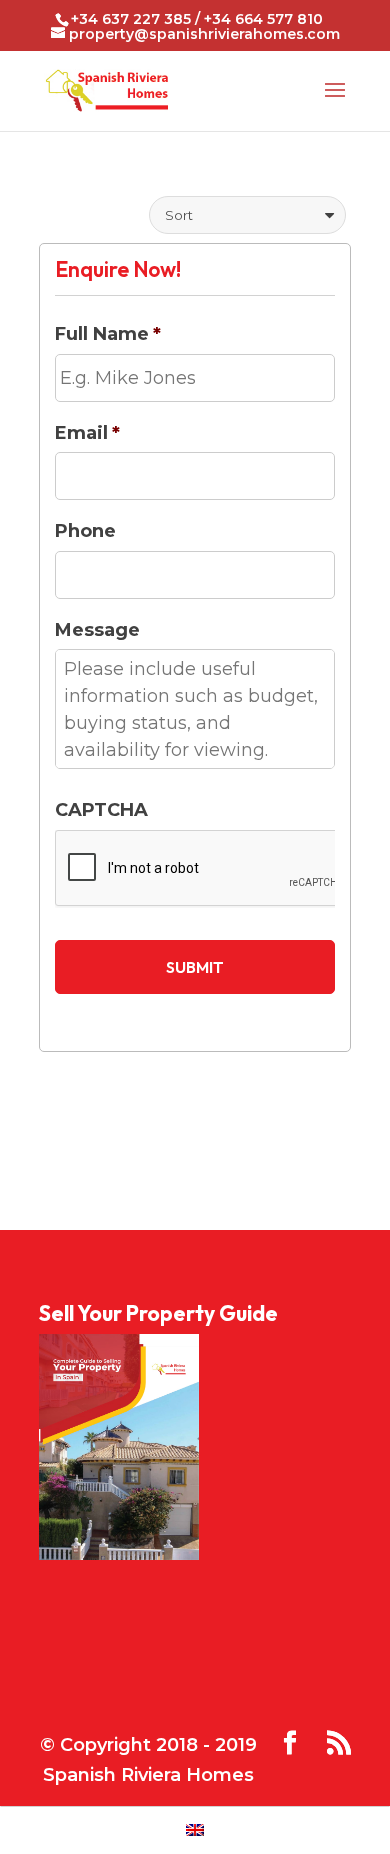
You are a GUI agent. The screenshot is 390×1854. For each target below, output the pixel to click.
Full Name (108, 334)
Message (97, 630)
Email (87, 433)
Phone (85, 531)
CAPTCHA (101, 810)
